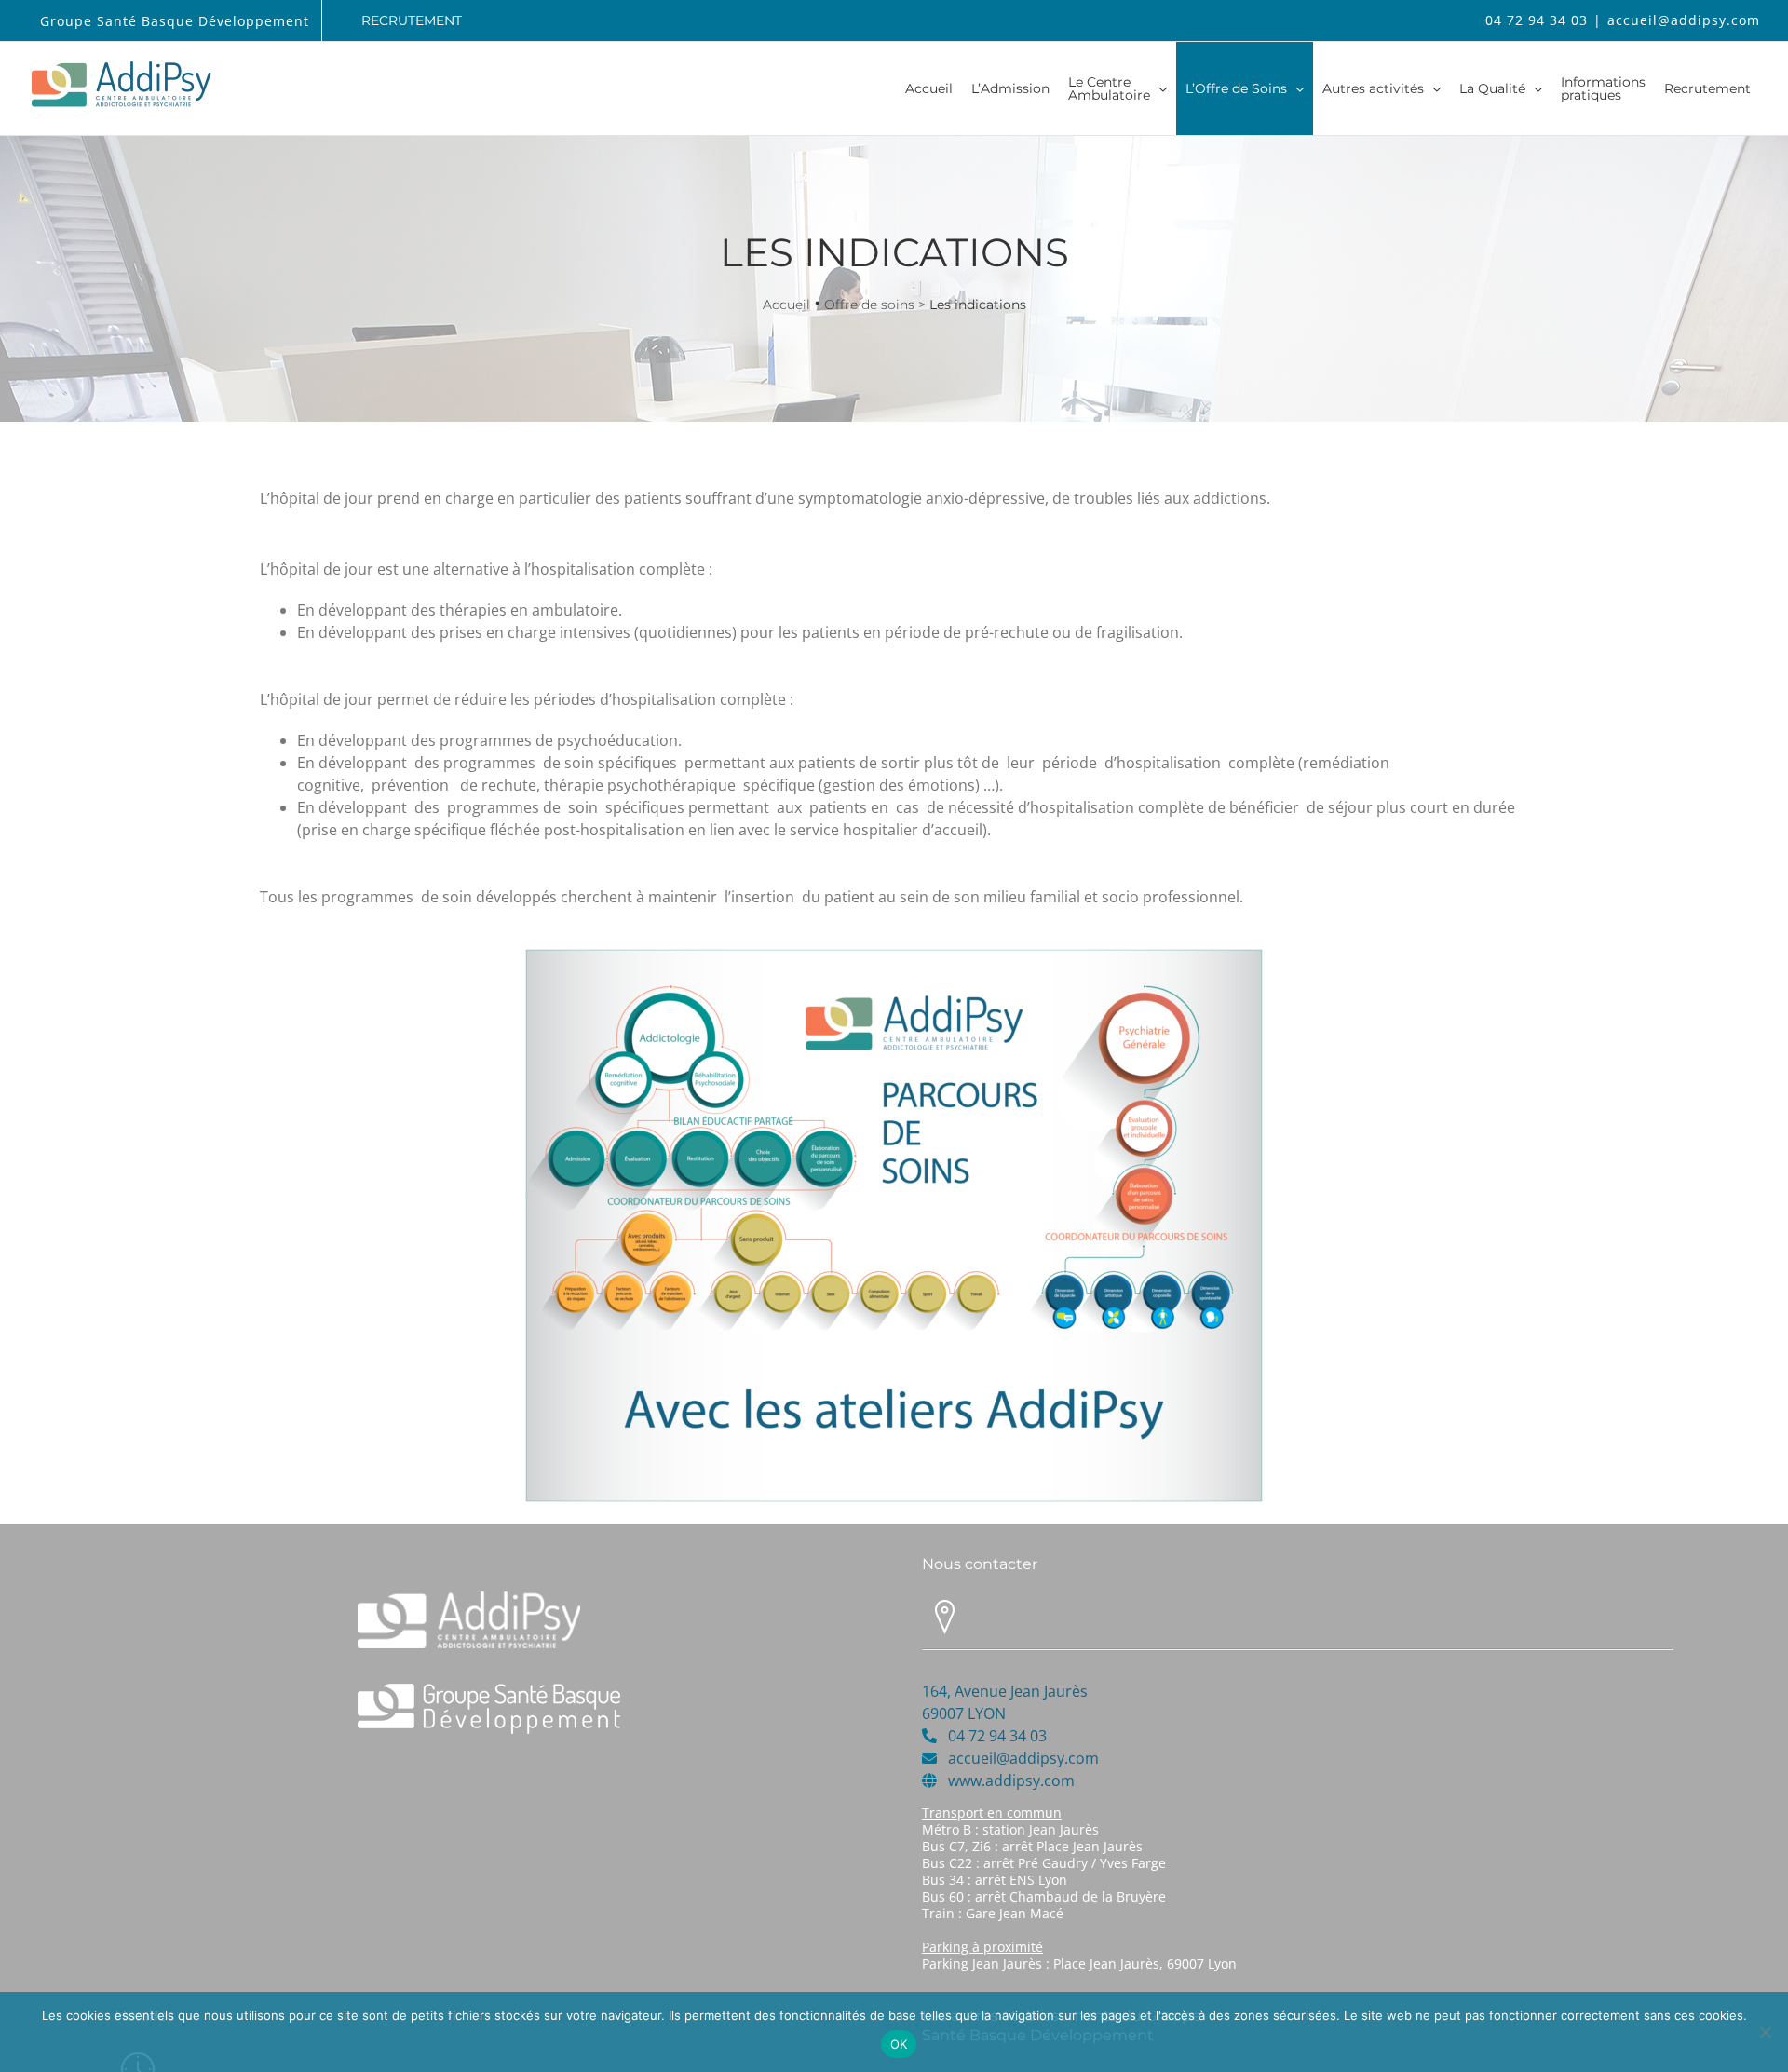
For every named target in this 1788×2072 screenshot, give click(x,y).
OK (899, 2044)
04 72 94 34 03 (1537, 20)
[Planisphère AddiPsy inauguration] (894, 953)
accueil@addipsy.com (1684, 20)
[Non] (1765, 2032)
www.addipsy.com (1011, 1781)
